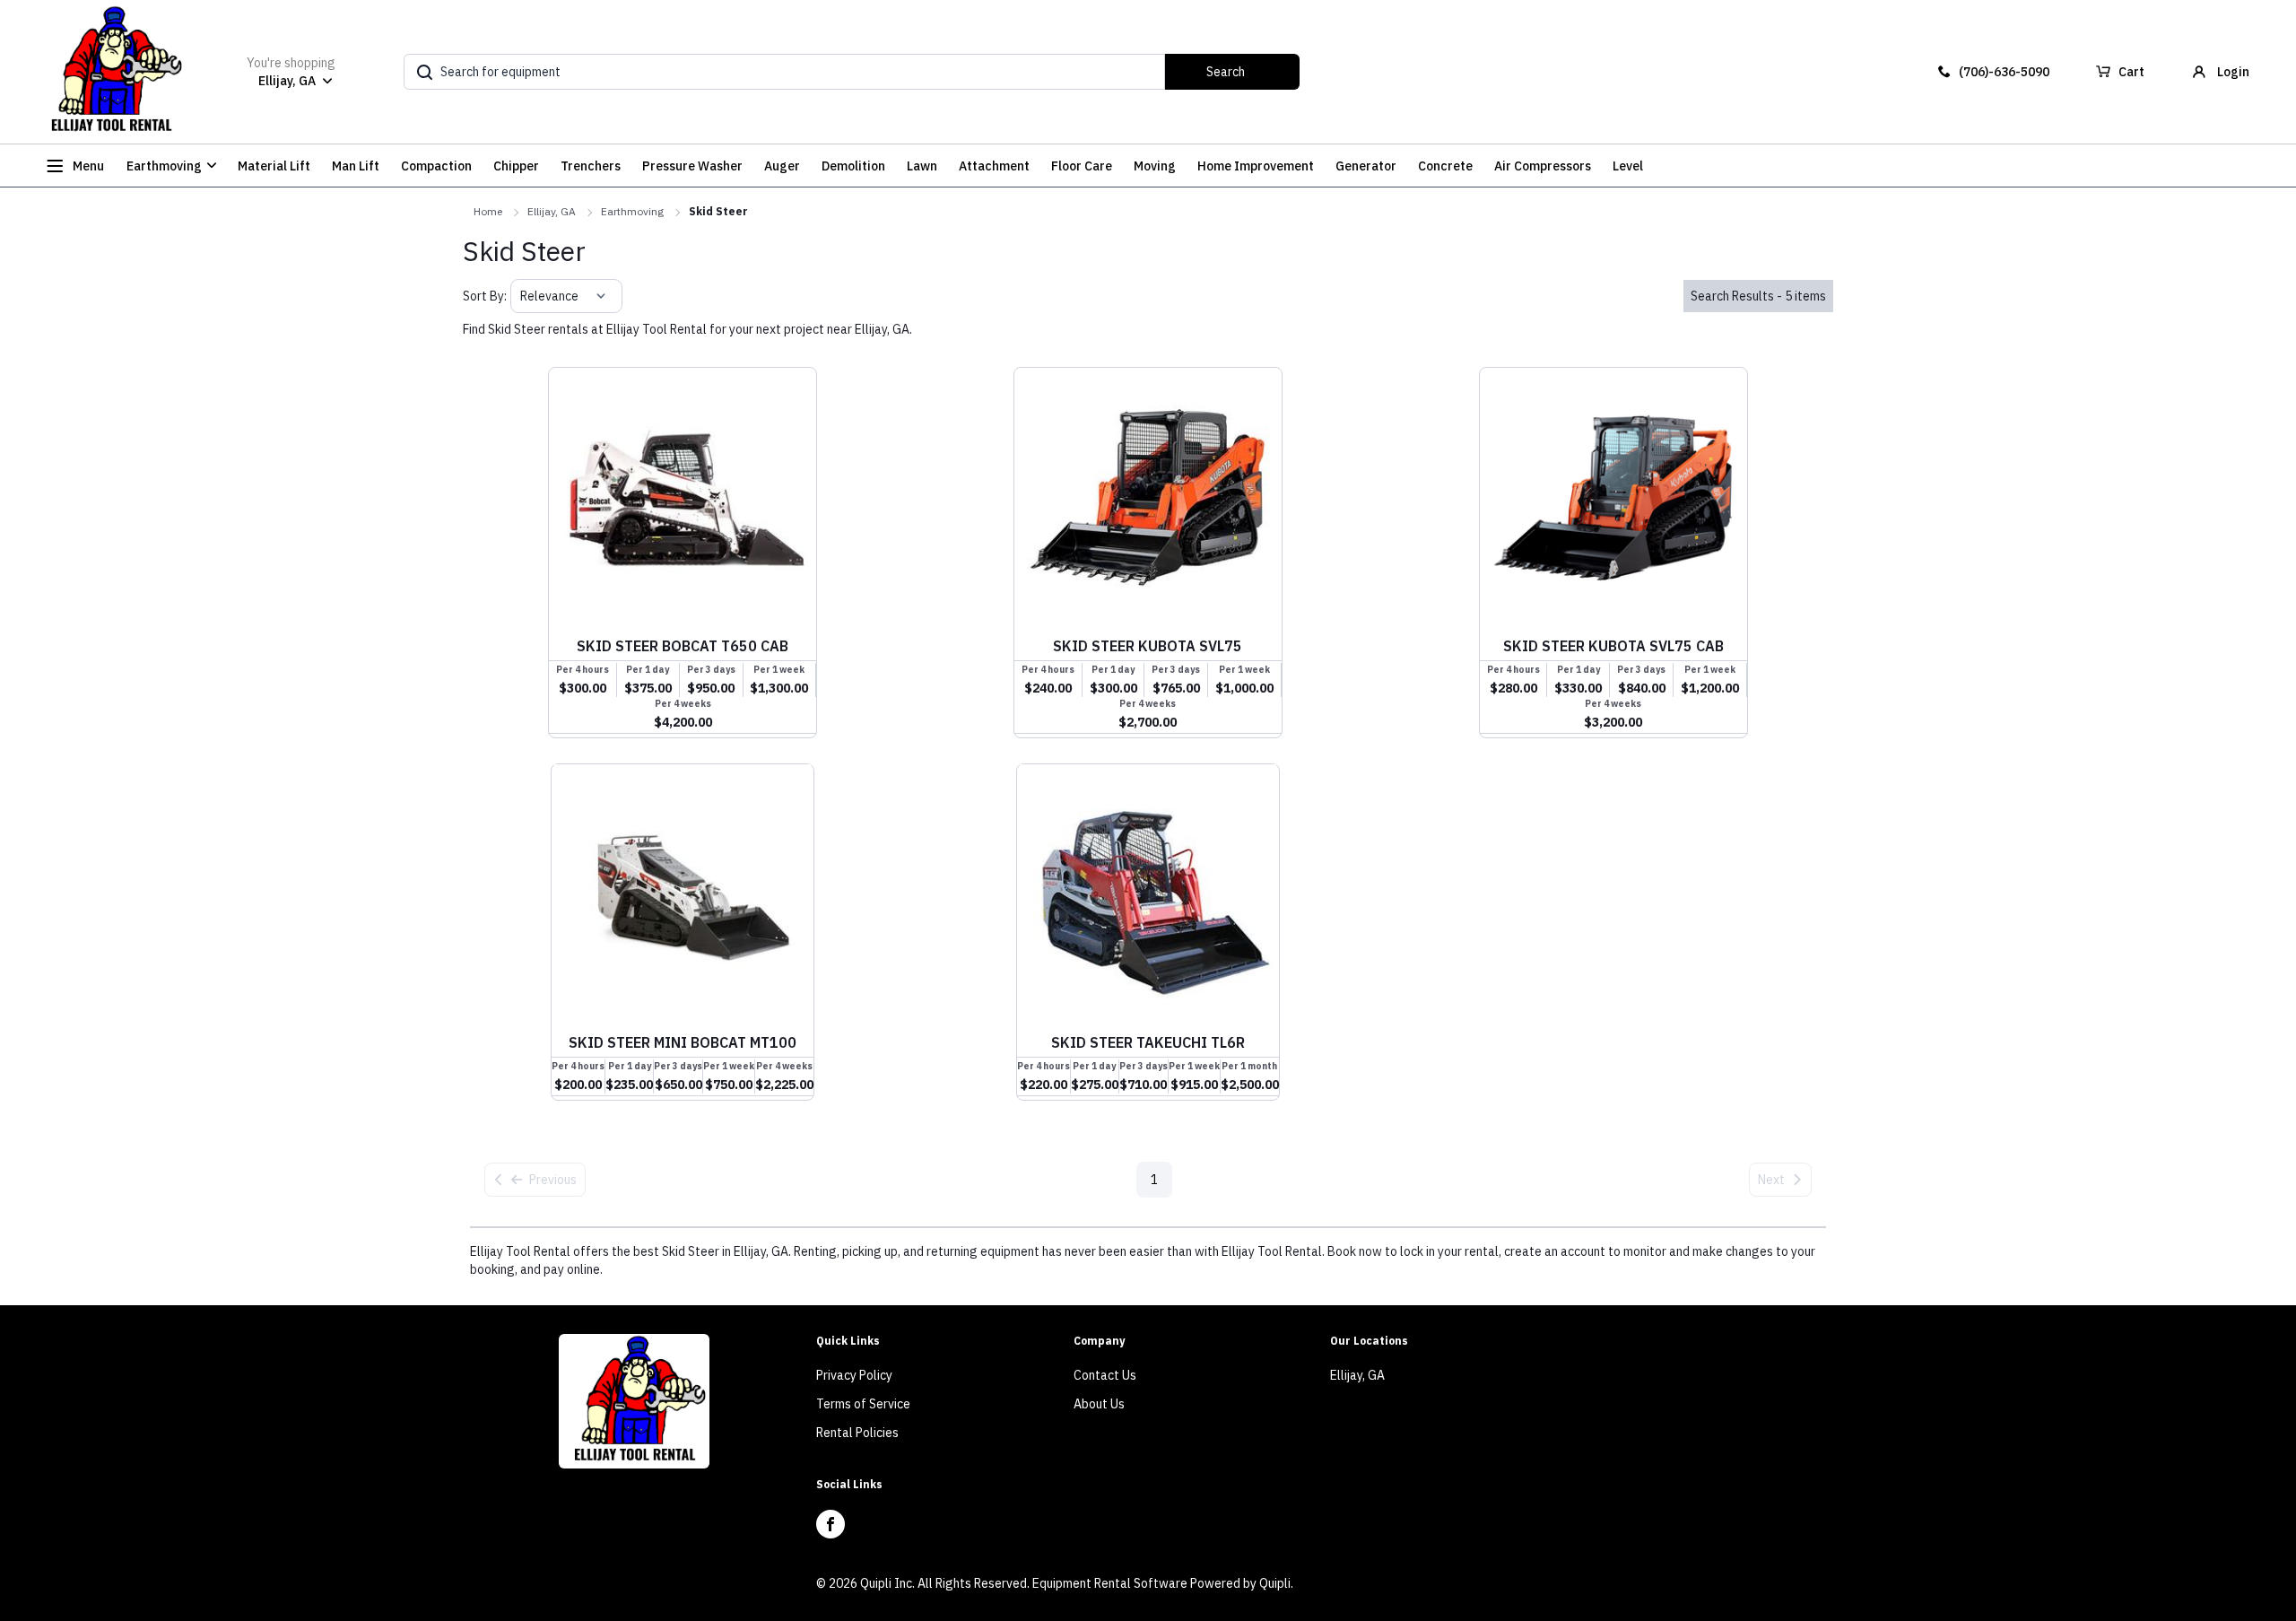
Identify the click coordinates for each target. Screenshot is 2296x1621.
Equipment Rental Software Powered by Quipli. (1163, 1583)
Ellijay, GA (552, 211)
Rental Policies (857, 1433)
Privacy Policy (854, 1375)
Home (488, 211)
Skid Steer (718, 211)
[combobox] (522, 296)
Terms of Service (863, 1404)
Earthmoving (632, 211)
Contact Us (1105, 1375)
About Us (1099, 1404)
